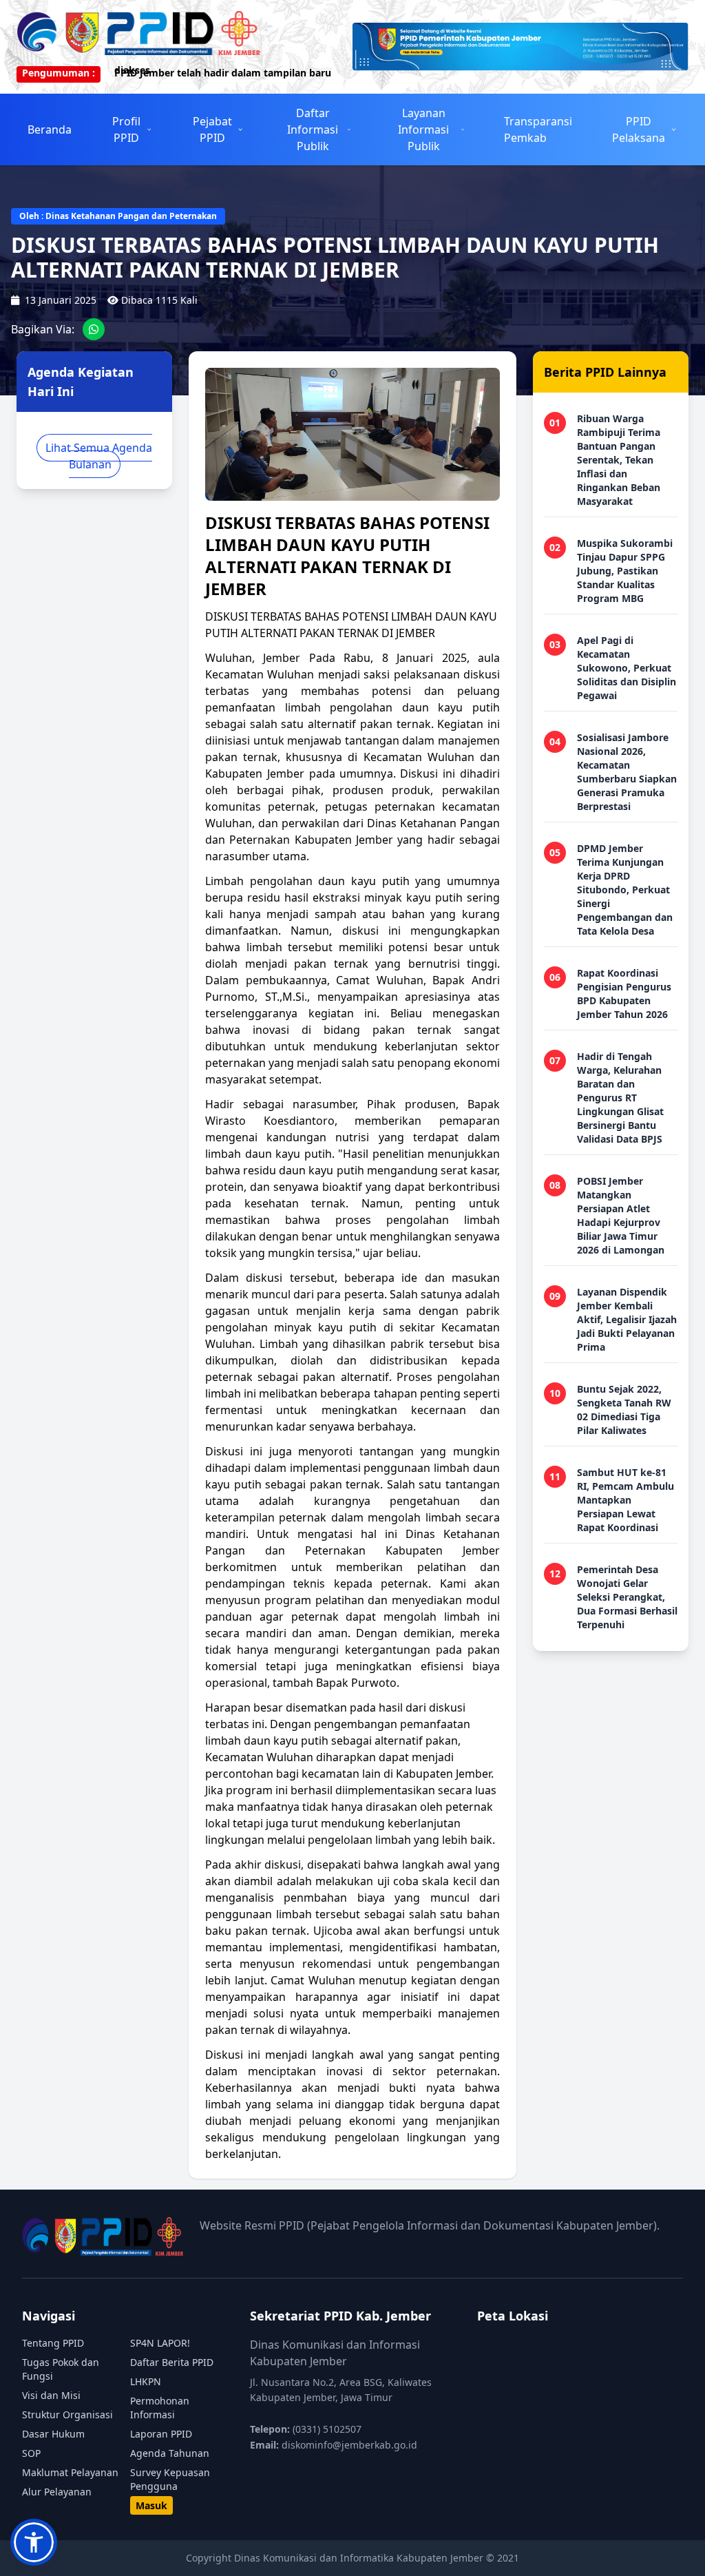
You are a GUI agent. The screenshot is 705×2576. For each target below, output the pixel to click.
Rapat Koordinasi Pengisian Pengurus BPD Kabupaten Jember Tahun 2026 (624, 994)
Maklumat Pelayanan (70, 2472)
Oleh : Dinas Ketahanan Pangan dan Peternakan (118, 216)
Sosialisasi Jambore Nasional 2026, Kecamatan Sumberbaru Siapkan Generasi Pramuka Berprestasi (627, 772)
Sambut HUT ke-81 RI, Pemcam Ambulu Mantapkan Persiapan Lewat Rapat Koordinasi (625, 1500)
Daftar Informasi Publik (313, 129)
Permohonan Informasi (160, 2408)
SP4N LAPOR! (160, 2343)
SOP (31, 2453)
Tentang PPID (53, 2343)
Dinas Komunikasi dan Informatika (315, 2558)
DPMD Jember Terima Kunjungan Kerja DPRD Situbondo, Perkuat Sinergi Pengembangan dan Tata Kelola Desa (625, 890)
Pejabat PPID (212, 129)
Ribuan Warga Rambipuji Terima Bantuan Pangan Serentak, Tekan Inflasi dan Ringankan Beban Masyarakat (619, 460)
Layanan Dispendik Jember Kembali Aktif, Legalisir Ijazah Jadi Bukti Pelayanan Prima (627, 1319)
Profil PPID (126, 129)
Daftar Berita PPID (172, 2362)
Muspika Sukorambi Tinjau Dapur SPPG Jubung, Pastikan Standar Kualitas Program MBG (625, 571)
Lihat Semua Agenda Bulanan (99, 456)
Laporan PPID (161, 2434)
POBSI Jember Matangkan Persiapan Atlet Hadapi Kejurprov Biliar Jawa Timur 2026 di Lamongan (621, 1215)
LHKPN (146, 2381)
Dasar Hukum (53, 2434)
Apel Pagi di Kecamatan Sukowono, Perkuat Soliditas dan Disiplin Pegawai (627, 668)
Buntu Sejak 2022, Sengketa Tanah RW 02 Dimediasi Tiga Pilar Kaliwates (624, 1410)
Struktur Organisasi (67, 2414)
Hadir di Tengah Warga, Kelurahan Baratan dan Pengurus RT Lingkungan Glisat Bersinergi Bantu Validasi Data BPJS (620, 1098)
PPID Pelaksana (639, 129)
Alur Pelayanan (57, 2492)
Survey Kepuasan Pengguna (170, 2479)
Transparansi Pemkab (538, 129)
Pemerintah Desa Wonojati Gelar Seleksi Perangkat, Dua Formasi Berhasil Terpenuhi (627, 1597)
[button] (34, 2542)
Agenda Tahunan (170, 2453)
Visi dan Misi (51, 2395)
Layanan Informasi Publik (423, 129)
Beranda (50, 129)
